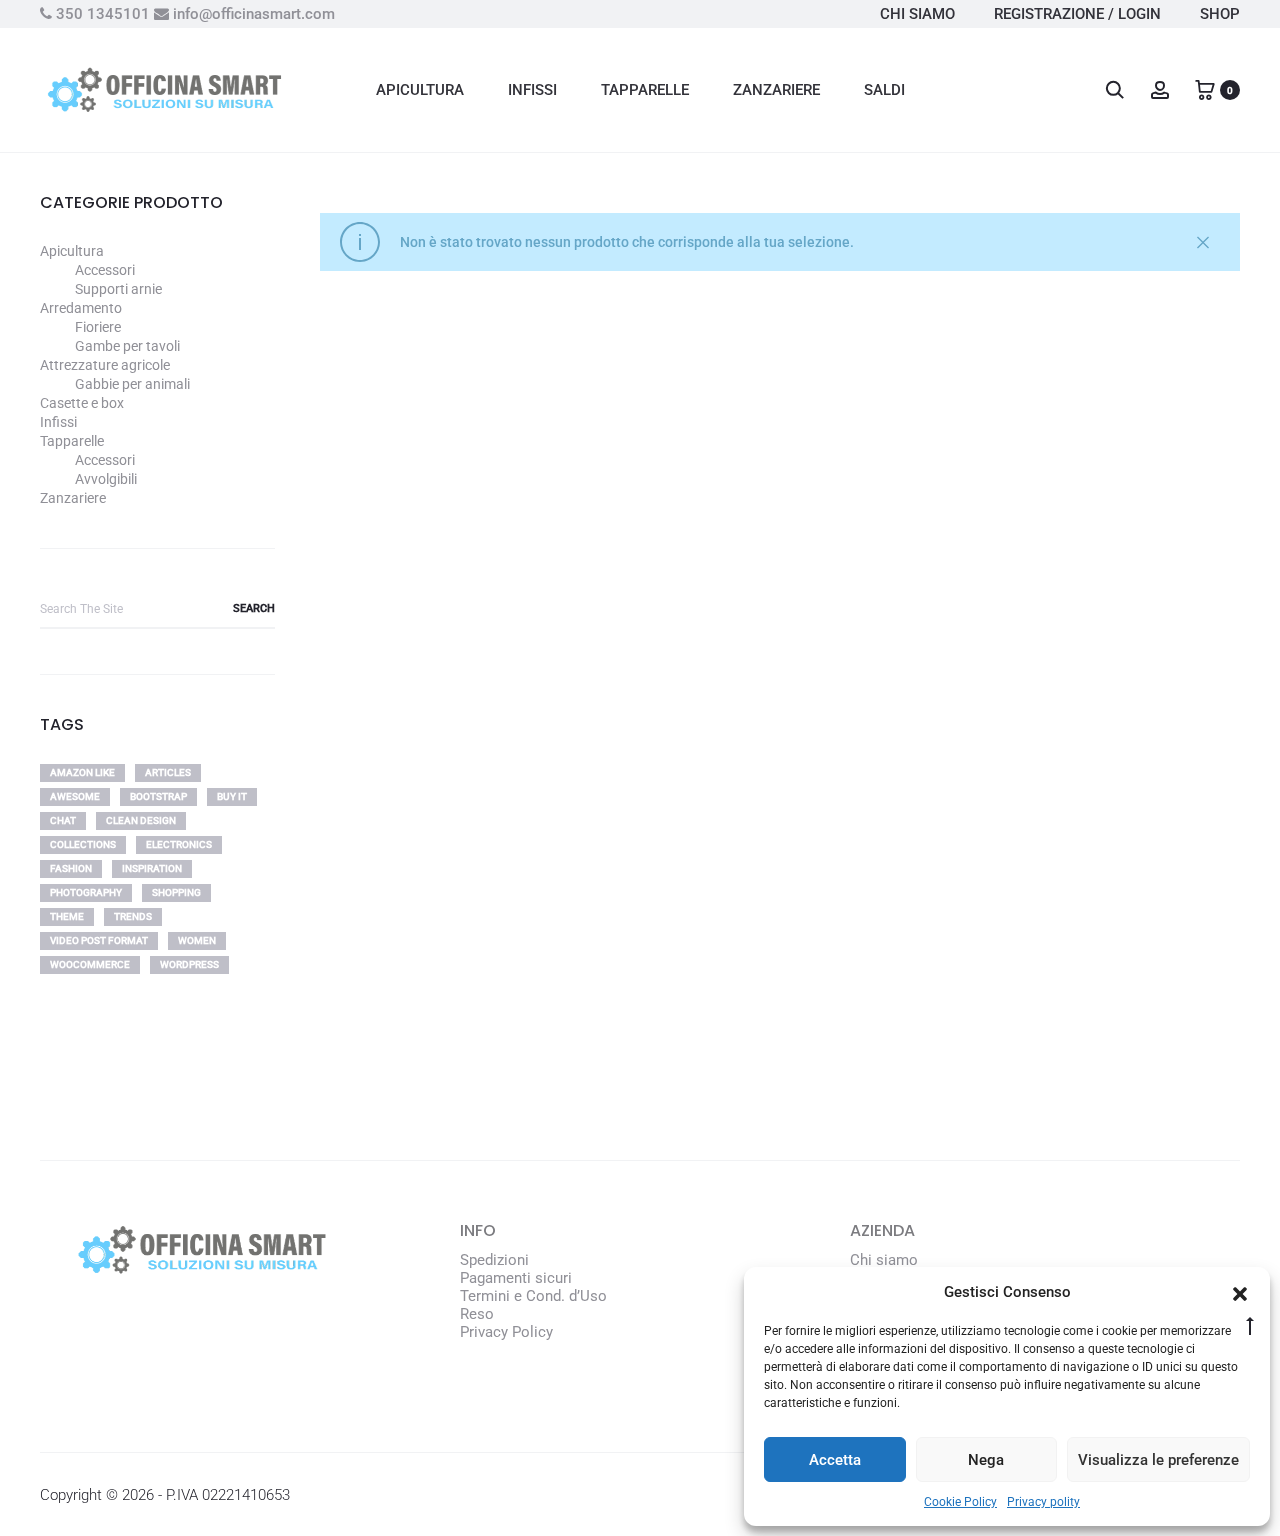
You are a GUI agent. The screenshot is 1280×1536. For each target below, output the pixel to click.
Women (197, 940)
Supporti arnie (118, 289)
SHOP (1220, 14)
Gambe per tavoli (127, 346)
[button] (1240, 1292)
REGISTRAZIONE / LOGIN (1077, 14)
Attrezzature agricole (105, 365)
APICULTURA (420, 90)
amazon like (82, 772)
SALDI (884, 90)
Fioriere (98, 327)
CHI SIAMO (917, 14)
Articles (168, 772)
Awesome (75, 796)
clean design (141, 820)
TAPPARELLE (645, 90)
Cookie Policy (960, 1502)
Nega (986, 1460)
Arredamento (81, 308)
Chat (63, 820)
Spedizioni (494, 1260)
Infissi (58, 422)
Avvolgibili (106, 479)
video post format (99, 940)
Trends (133, 916)
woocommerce (90, 964)
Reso (477, 1314)
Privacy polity (1043, 1502)
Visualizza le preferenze (1158, 1460)
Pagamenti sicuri (516, 1278)
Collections (83, 844)
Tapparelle (72, 441)
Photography (86, 892)
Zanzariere (73, 498)
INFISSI (532, 90)
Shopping (176, 892)
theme (67, 916)
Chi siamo (884, 1260)
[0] (1205, 89)
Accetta (835, 1460)
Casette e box (82, 403)
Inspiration (152, 868)
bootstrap (158, 796)
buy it (232, 796)
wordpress (189, 964)
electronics (179, 844)
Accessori (105, 270)
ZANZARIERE (776, 90)
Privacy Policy (506, 1332)
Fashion (71, 868)
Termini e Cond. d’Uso (533, 1296)
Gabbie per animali (132, 384)
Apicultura (72, 251)
